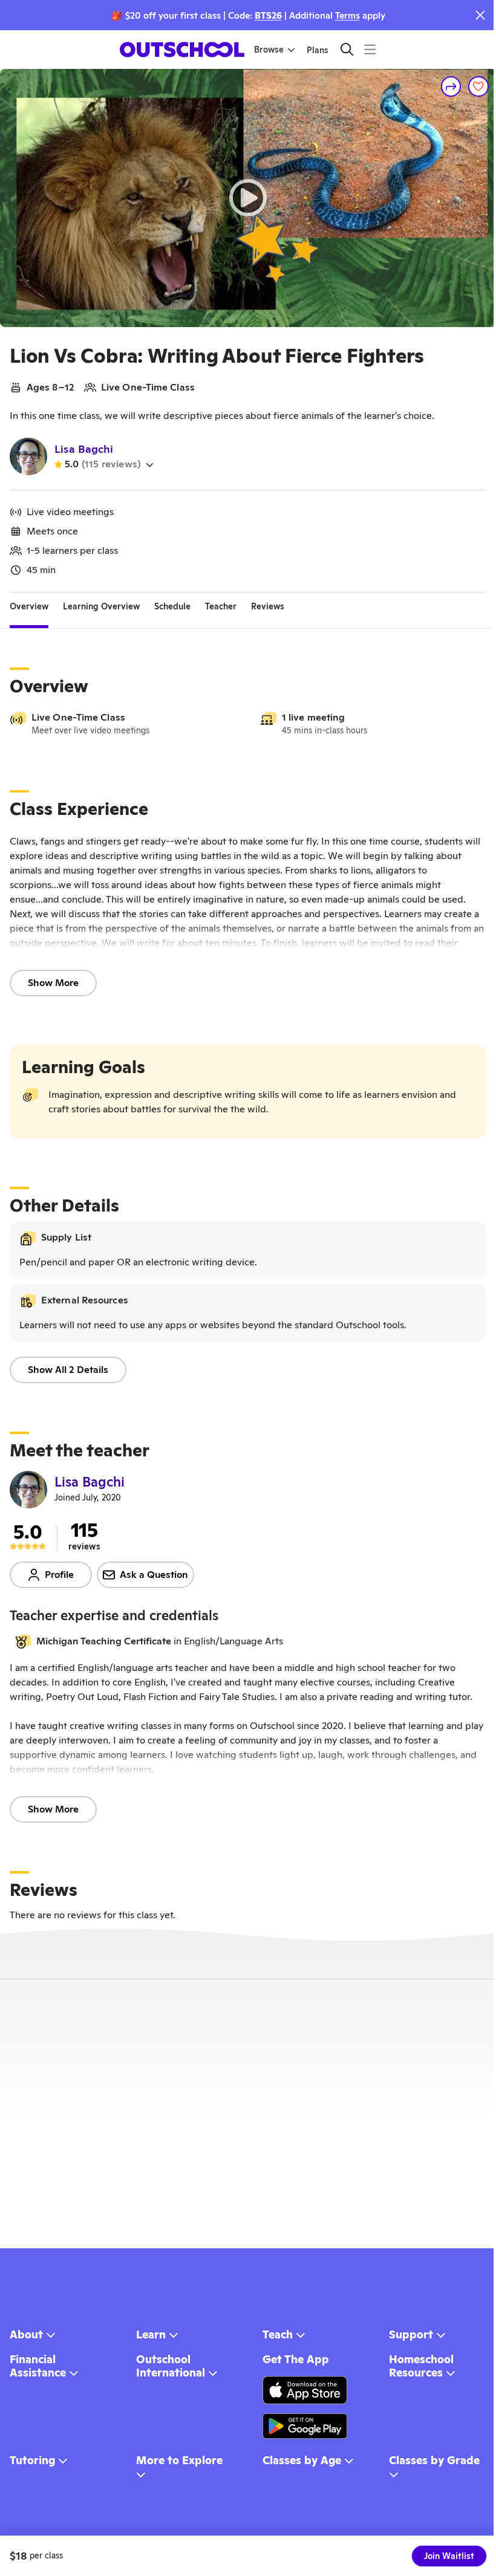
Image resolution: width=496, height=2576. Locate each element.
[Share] (451, 86)
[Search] (347, 49)
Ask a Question (154, 1575)
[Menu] (370, 49)
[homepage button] (182, 50)
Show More (53, 983)
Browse (269, 50)
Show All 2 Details (68, 1370)
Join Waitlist (449, 2556)
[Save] (478, 86)
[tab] (29, 607)
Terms (348, 15)
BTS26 (268, 15)
